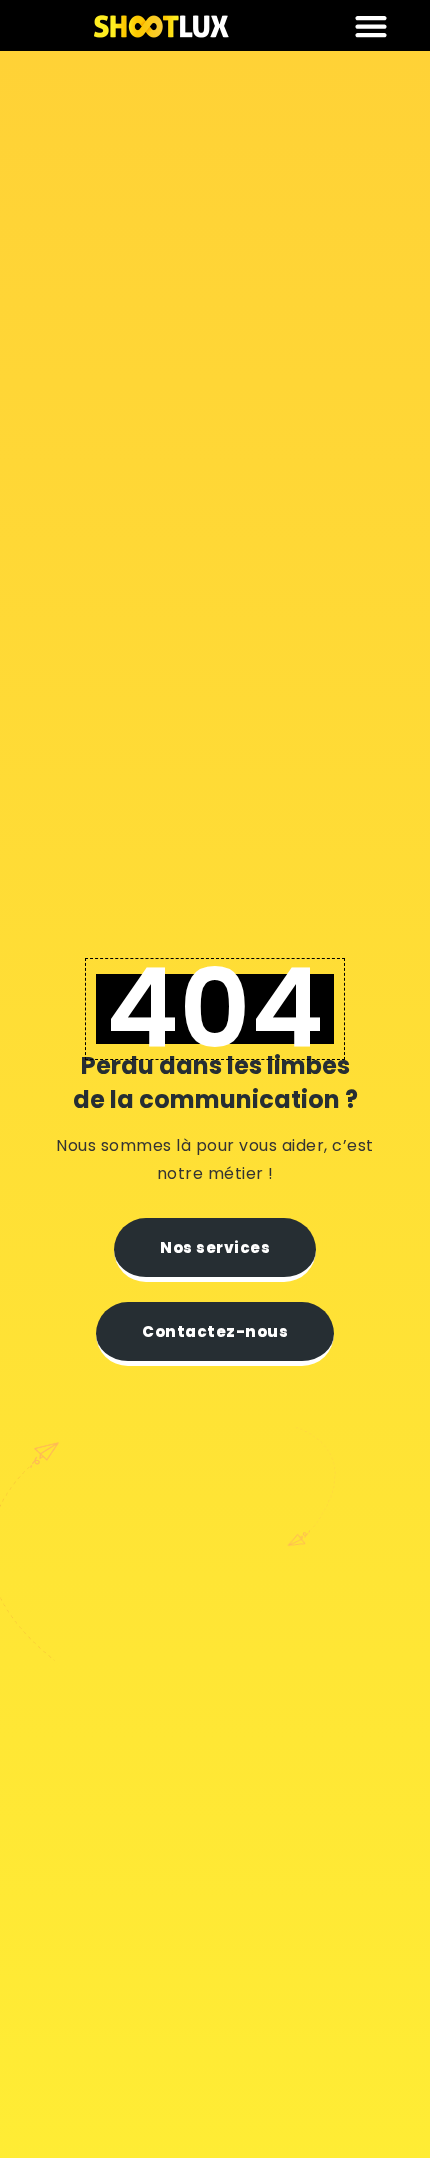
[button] (371, 25)
